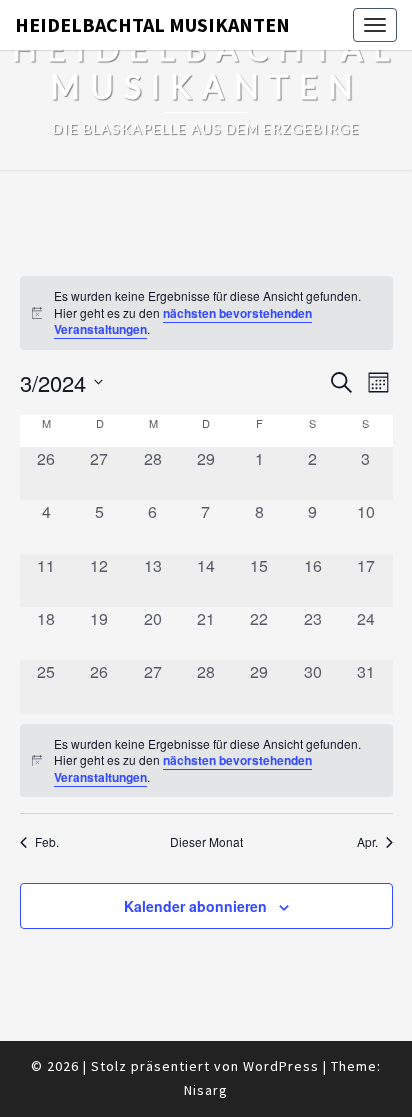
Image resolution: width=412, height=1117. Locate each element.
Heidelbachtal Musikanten (152, 24)
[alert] (206, 313)
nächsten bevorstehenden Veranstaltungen (183, 321)
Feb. (47, 842)
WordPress (281, 1066)
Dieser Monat (206, 842)
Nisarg (206, 1090)
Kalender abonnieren (195, 906)
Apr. (367, 842)
